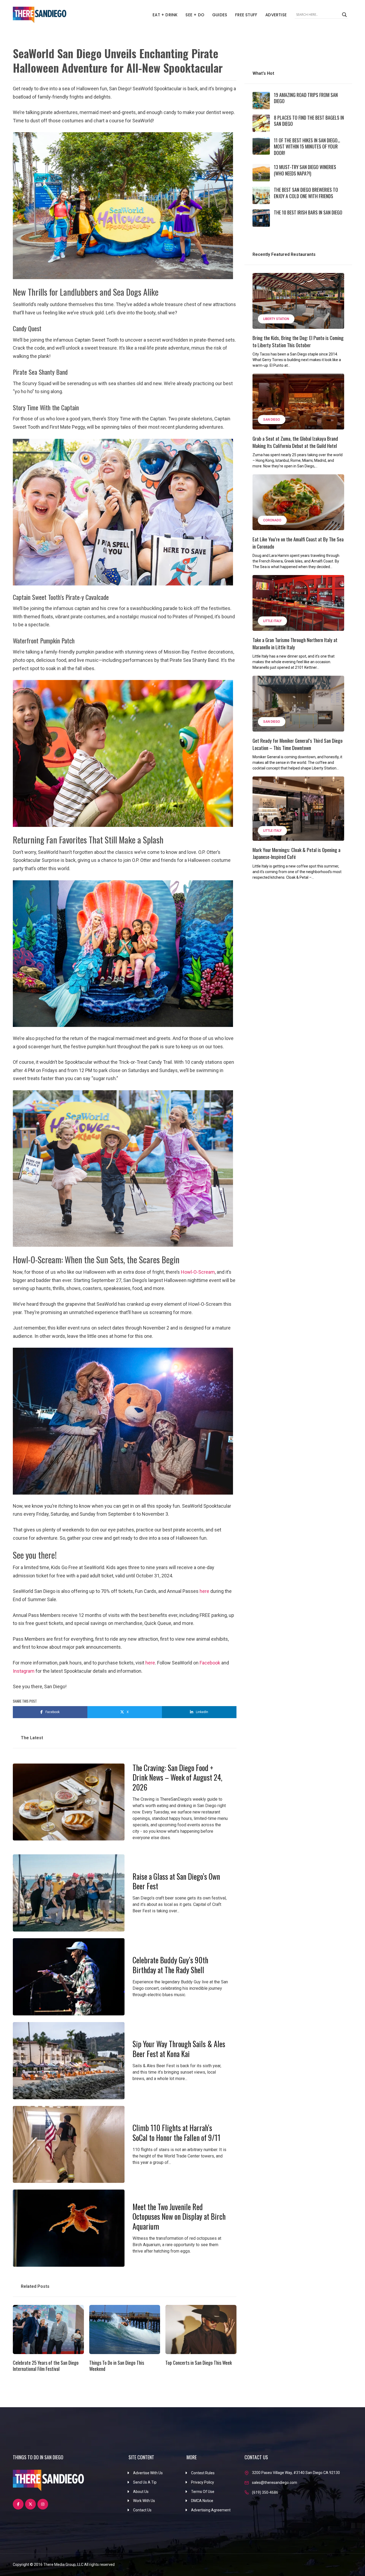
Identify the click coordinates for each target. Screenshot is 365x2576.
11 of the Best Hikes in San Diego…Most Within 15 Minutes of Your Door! (307, 146)
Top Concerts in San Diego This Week (199, 2363)
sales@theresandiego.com (275, 2483)
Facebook (210, 1663)
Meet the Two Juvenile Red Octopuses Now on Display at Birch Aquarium (179, 2217)
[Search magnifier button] (344, 15)
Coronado (272, 520)
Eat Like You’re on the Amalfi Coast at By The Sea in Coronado (298, 543)
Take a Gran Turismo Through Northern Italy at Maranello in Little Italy (295, 643)
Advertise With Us (148, 2473)
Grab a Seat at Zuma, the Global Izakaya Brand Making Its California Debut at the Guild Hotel (295, 442)
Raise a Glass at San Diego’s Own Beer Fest (176, 1881)
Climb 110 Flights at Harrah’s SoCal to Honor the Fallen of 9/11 (176, 2133)
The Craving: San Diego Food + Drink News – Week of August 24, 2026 (177, 1777)
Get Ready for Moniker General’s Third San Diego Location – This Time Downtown (298, 744)
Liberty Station (276, 319)
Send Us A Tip (145, 2482)
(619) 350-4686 (265, 2492)
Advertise (276, 15)
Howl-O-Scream (198, 1272)
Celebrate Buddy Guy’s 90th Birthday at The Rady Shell (170, 1965)
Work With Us (144, 2501)
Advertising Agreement (211, 2510)
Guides (220, 15)
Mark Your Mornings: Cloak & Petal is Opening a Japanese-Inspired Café (296, 853)
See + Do (195, 15)
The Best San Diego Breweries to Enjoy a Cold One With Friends (306, 193)
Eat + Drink (165, 15)
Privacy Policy (203, 2482)
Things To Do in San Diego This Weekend (117, 2366)
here (204, 1591)
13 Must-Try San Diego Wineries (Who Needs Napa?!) (305, 170)
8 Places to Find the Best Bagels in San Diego (309, 121)
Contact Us (142, 2510)
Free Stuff (246, 15)
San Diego (272, 420)
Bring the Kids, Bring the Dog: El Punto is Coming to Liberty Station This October (298, 341)
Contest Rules (203, 2473)
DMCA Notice (202, 2501)
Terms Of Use (203, 2492)
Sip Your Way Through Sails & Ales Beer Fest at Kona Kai (179, 2049)
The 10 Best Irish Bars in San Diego (308, 212)
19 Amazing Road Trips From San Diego (306, 98)
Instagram (24, 1671)
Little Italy (272, 621)
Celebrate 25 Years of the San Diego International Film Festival (46, 2366)
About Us (141, 2492)
